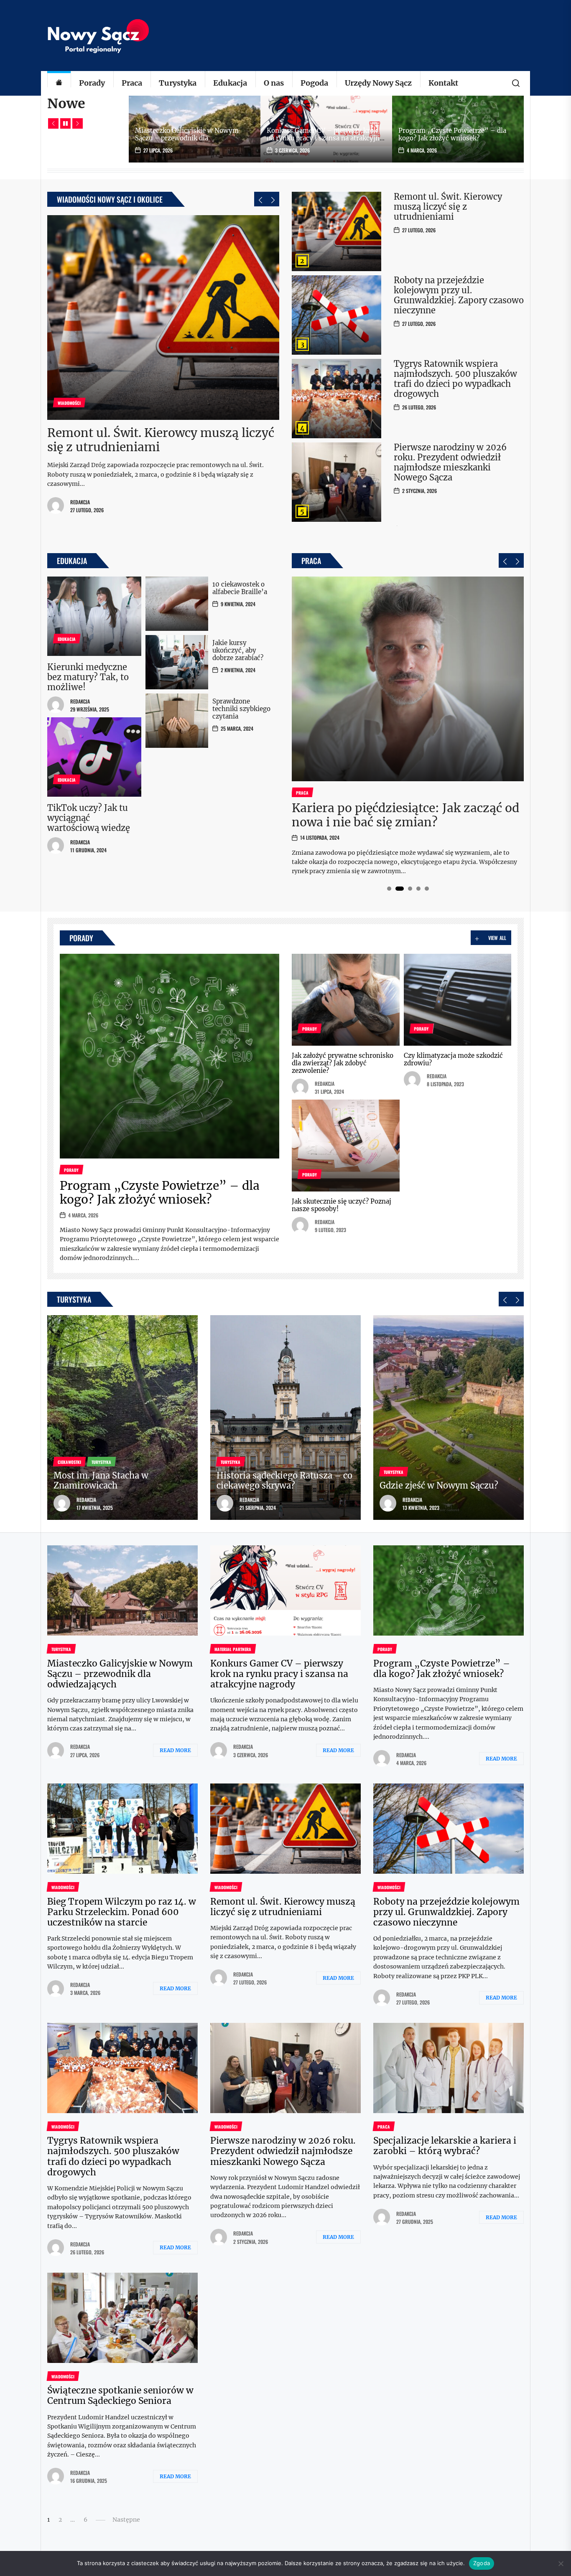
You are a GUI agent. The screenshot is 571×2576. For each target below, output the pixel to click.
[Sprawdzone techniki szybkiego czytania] (177, 721)
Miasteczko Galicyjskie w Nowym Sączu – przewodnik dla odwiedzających (187, 138)
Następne (126, 2520)
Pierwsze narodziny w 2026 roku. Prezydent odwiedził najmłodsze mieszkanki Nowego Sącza (450, 462)
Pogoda (314, 83)
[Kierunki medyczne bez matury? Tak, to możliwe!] (94, 616)
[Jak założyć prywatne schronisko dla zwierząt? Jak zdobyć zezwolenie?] (346, 1000)
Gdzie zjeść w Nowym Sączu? (439, 1485)
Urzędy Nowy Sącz (378, 83)
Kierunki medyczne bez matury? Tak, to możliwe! (88, 677)
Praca (132, 83)
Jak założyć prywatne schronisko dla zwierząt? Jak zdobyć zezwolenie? (343, 1063)
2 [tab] (399, 889)
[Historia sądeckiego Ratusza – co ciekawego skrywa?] (285, 1418)
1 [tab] (389, 889)
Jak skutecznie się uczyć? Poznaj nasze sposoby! (342, 1205)
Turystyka (178, 83)
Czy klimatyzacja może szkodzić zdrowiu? (453, 1059)
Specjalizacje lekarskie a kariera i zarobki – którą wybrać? (445, 2146)
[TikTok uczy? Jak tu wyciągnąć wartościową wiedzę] (94, 757)
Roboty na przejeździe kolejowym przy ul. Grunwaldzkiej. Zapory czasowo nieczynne (459, 295)
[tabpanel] (408, 726)
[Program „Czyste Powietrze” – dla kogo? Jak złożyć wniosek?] (170, 1056)
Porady (92, 83)
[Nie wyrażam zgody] (561, 2563)
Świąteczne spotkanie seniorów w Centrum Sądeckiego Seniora (120, 2396)
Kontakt (443, 83)
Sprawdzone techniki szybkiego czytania (241, 709)
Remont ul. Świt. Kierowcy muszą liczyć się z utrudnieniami (161, 440)
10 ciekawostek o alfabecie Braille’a (240, 588)
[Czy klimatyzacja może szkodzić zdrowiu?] (458, 1000)
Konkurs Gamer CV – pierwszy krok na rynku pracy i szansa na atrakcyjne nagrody (325, 138)
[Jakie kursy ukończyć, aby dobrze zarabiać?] (177, 662)
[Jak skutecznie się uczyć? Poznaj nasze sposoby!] (346, 1146)
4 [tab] (418, 889)
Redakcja (80, 502)
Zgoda (482, 2563)
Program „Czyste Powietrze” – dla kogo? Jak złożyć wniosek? (452, 134)
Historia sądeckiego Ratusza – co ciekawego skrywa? (284, 1480)
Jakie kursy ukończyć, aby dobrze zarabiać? (238, 650)
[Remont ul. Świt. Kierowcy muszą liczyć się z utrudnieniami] (163, 318)
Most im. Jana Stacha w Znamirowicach (101, 1480)
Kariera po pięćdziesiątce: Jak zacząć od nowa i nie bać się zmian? (405, 815)
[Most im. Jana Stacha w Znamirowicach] (122, 1418)
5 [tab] (427, 889)
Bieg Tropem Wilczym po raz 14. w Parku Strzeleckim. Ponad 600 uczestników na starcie (122, 1912)
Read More (175, 1750)
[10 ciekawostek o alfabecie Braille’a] (177, 604)
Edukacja (230, 83)
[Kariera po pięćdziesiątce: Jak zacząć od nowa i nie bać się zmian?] (408, 679)
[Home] (59, 83)
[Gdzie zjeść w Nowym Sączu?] (449, 1418)
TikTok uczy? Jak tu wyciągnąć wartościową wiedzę (89, 818)
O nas (274, 83)
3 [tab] (410, 889)
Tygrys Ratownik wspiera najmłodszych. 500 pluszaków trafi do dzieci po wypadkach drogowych (455, 379)
